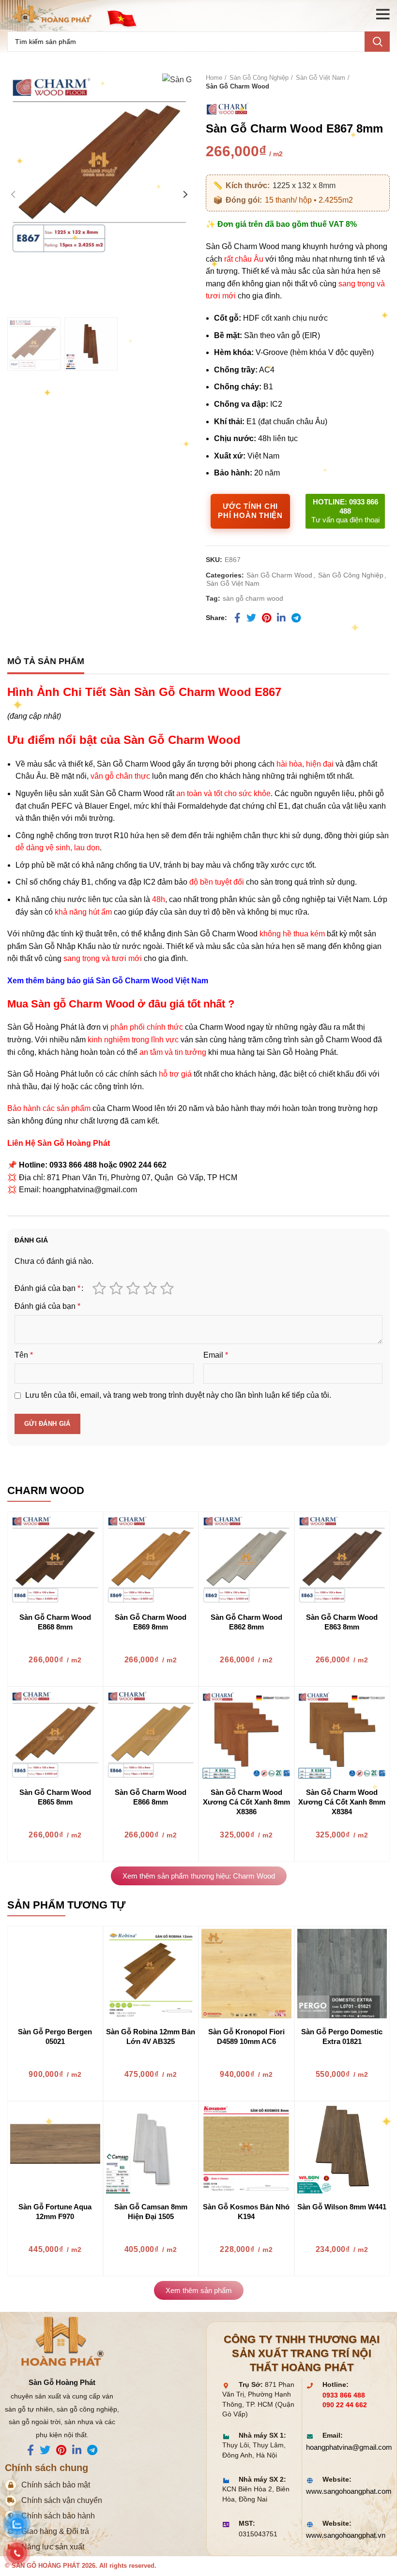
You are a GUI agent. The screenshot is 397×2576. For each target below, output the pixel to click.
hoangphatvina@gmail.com (344, 2447)
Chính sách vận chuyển (62, 2500)
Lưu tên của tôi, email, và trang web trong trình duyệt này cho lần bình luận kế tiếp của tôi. (178, 1395)
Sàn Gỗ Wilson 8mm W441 (342, 2207)
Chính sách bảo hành (58, 2516)
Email (216, 1355)
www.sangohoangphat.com (344, 2491)
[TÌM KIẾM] (377, 42)
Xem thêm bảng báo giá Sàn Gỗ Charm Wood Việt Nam (108, 981)
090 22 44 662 (345, 2405)
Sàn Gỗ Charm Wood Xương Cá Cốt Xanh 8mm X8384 (342, 1802)
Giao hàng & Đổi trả (55, 2531)
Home (214, 78)
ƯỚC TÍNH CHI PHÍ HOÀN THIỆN (250, 511)
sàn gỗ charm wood (253, 598)
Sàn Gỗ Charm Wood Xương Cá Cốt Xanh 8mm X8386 (246, 1802)
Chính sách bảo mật (56, 2485)
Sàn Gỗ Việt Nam (321, 78)
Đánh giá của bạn (47, 1288)
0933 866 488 (344, 2395)
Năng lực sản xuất (53, 2547)
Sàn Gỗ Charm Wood (237, 86)
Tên (24, 1355)
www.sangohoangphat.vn (344, 2535)
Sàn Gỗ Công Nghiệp (259, 78)
